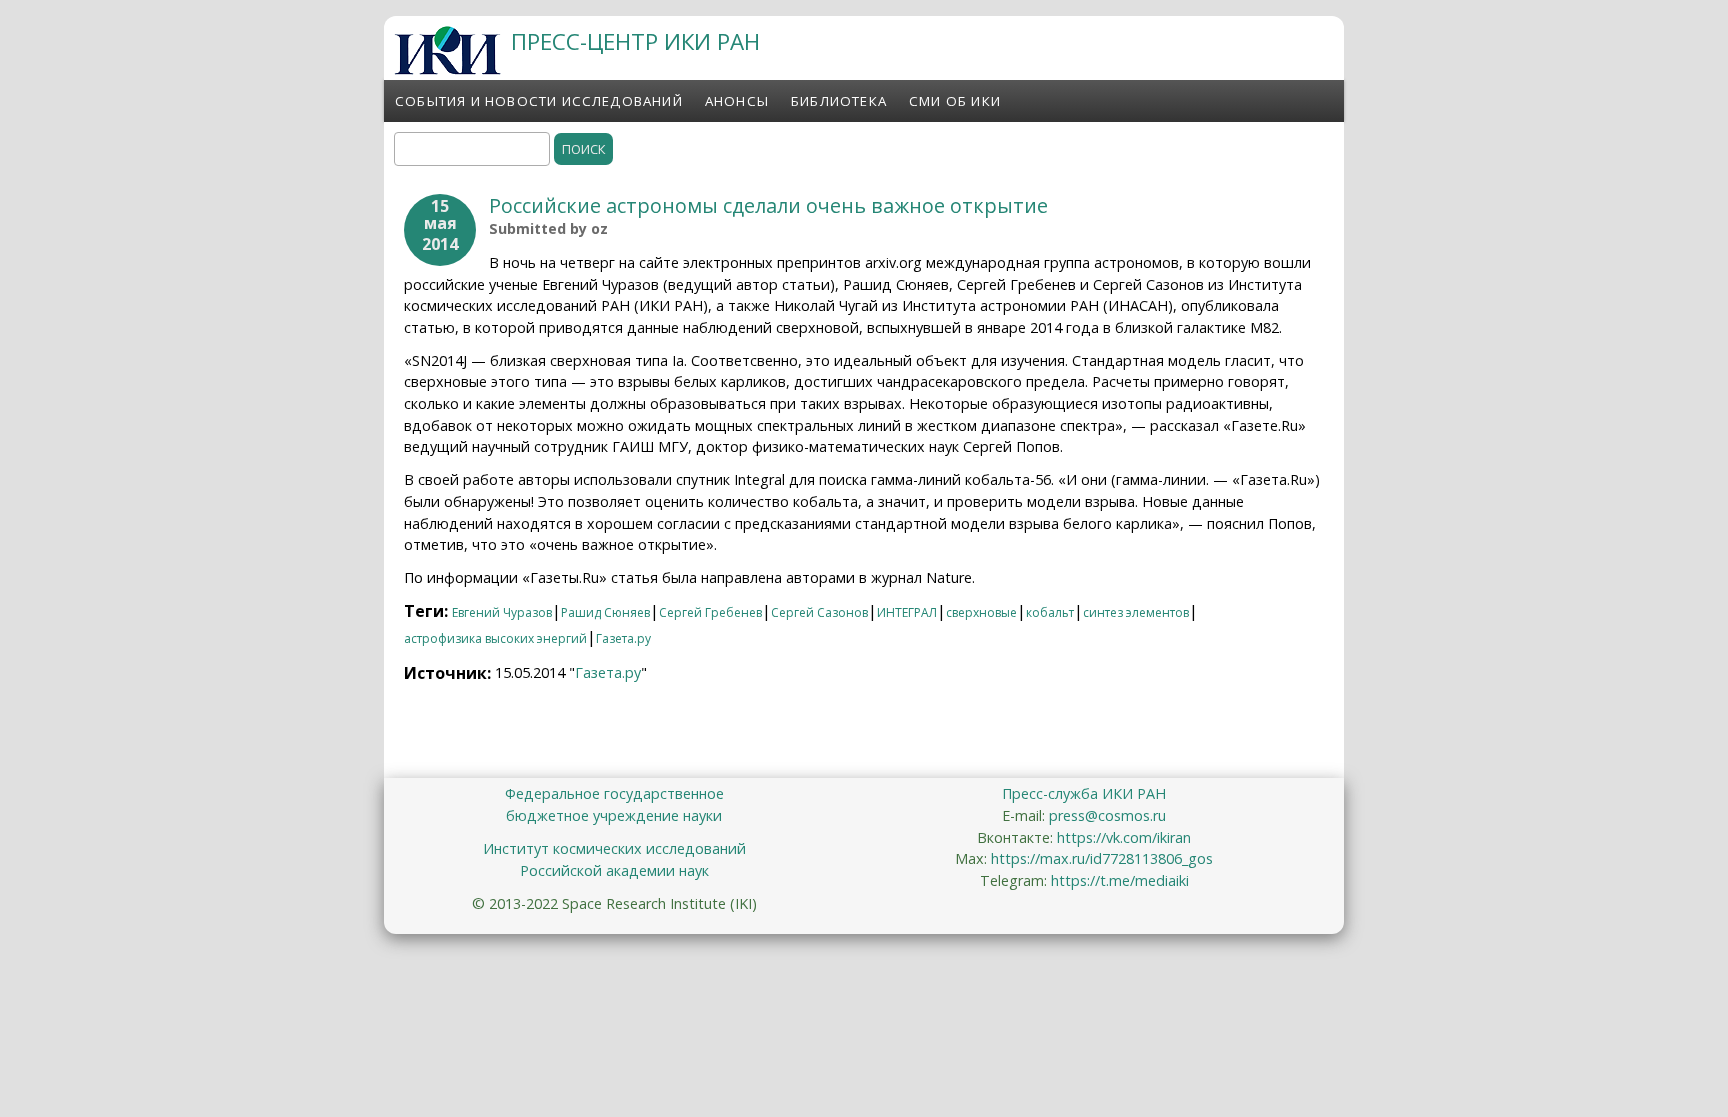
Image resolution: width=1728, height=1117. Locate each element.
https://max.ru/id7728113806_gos (1102, 858)
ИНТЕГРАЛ (907, 612)
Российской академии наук (614, 870)
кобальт (1050, 612)
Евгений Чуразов (502, 612)
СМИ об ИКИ (955, 101)
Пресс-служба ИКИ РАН (1084, 793)
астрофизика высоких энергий (495, 638)
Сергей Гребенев (710, 612)
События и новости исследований (539, 101)
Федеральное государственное (614, 793)
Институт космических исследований (614, 848)
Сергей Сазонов (819, 612)
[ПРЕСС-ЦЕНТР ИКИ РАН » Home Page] (447, 69)
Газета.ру (623, 638)
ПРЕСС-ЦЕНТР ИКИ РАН (635, 41)
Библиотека (839, 101)
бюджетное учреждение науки (614, 815)
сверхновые (981, 612)
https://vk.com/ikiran (1124, 837)
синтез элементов (1136, 612)
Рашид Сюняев (605, 612)
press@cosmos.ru (1107, 815)
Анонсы (737, 101)
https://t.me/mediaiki (1120, 880)
